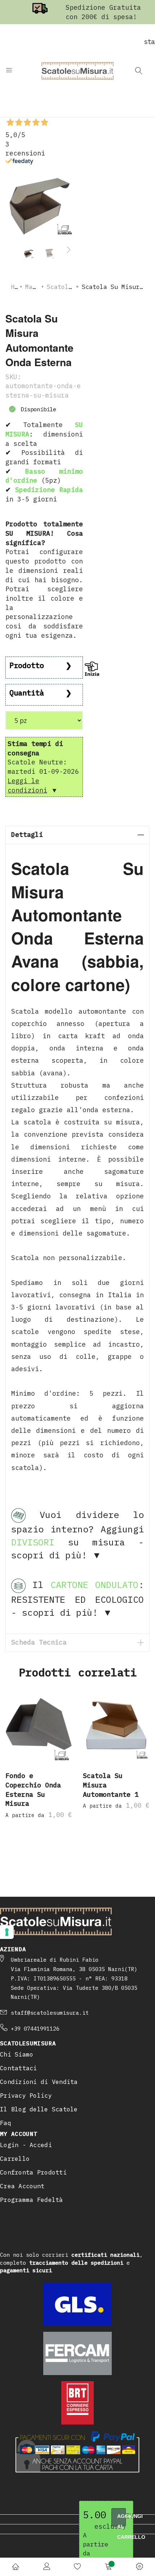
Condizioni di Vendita (39, 2082)
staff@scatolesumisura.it (50, 2013)
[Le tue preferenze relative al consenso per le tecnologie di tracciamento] (7, 1932)
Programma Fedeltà (32, 2200)
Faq (6, 2123)
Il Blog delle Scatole (39, 2109)
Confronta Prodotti (33, 2172)
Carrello (15, 2159)
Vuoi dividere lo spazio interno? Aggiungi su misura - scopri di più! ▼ (77, 1535)
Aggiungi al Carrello (121, 2520)
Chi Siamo (17, 2054)
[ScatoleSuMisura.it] (77, 71)
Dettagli (27, 835)
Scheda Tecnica (39, 1642)
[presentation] (68, 250)
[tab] (77, 835)
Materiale (41, 287)
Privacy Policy (26, 2096)
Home (18, 287)
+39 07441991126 (35, 2029)
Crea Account (22, 2186)
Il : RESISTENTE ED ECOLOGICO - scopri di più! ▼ (77, 1598)
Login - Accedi (26, 2145)
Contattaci (19, 2068)
